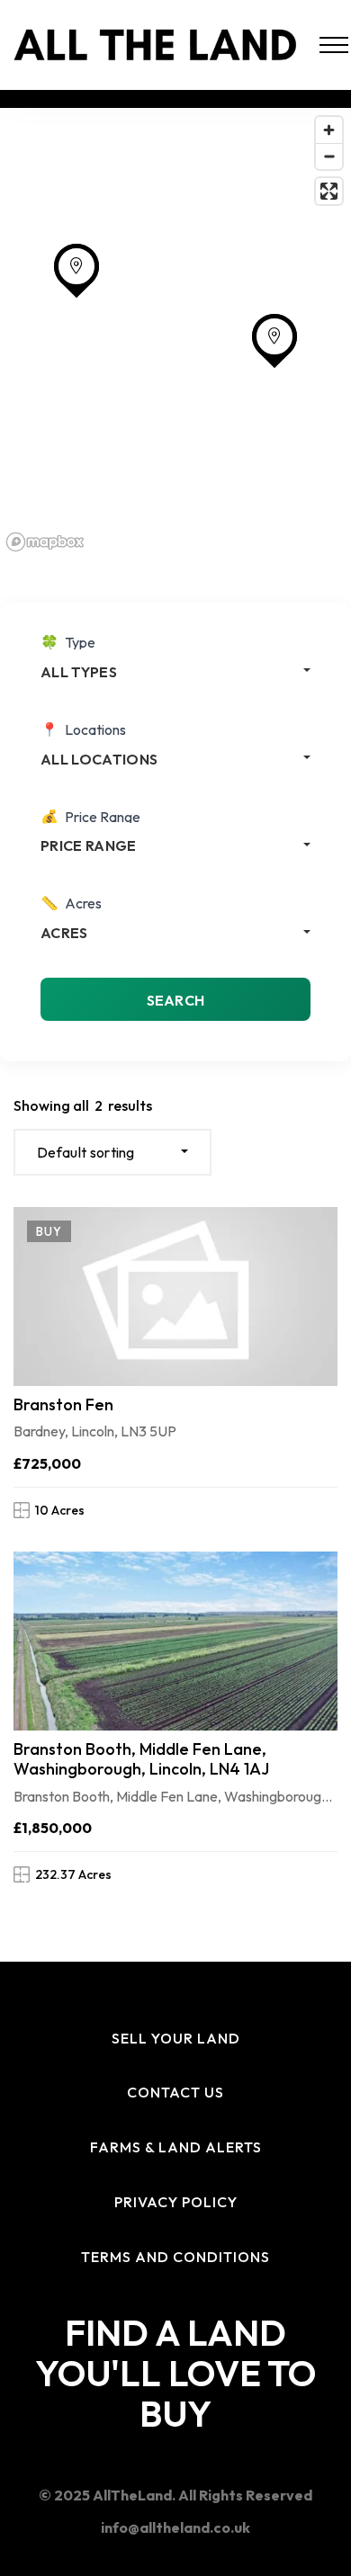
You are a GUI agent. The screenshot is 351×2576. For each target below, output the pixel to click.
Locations (95, 729)
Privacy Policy (176, 2202)
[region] (175, 333)
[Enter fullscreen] (329, 191)
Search (176, 1000)
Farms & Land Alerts (176, 2147)
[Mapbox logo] (45, 542)
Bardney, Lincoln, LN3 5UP (95, 1431)
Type (80, 642)
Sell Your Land (176, 2038)
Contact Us (175, 2092)
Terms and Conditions (175, 2257)
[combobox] (175, 671)
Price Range (103, 817)
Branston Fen (63, 1404)
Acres (83, 903)
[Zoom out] (329, 156)
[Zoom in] (329, 130)
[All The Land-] (156, 45)
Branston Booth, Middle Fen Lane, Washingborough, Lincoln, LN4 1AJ (141, 1759)
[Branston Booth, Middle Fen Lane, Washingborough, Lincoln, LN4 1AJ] (175, 1641)
